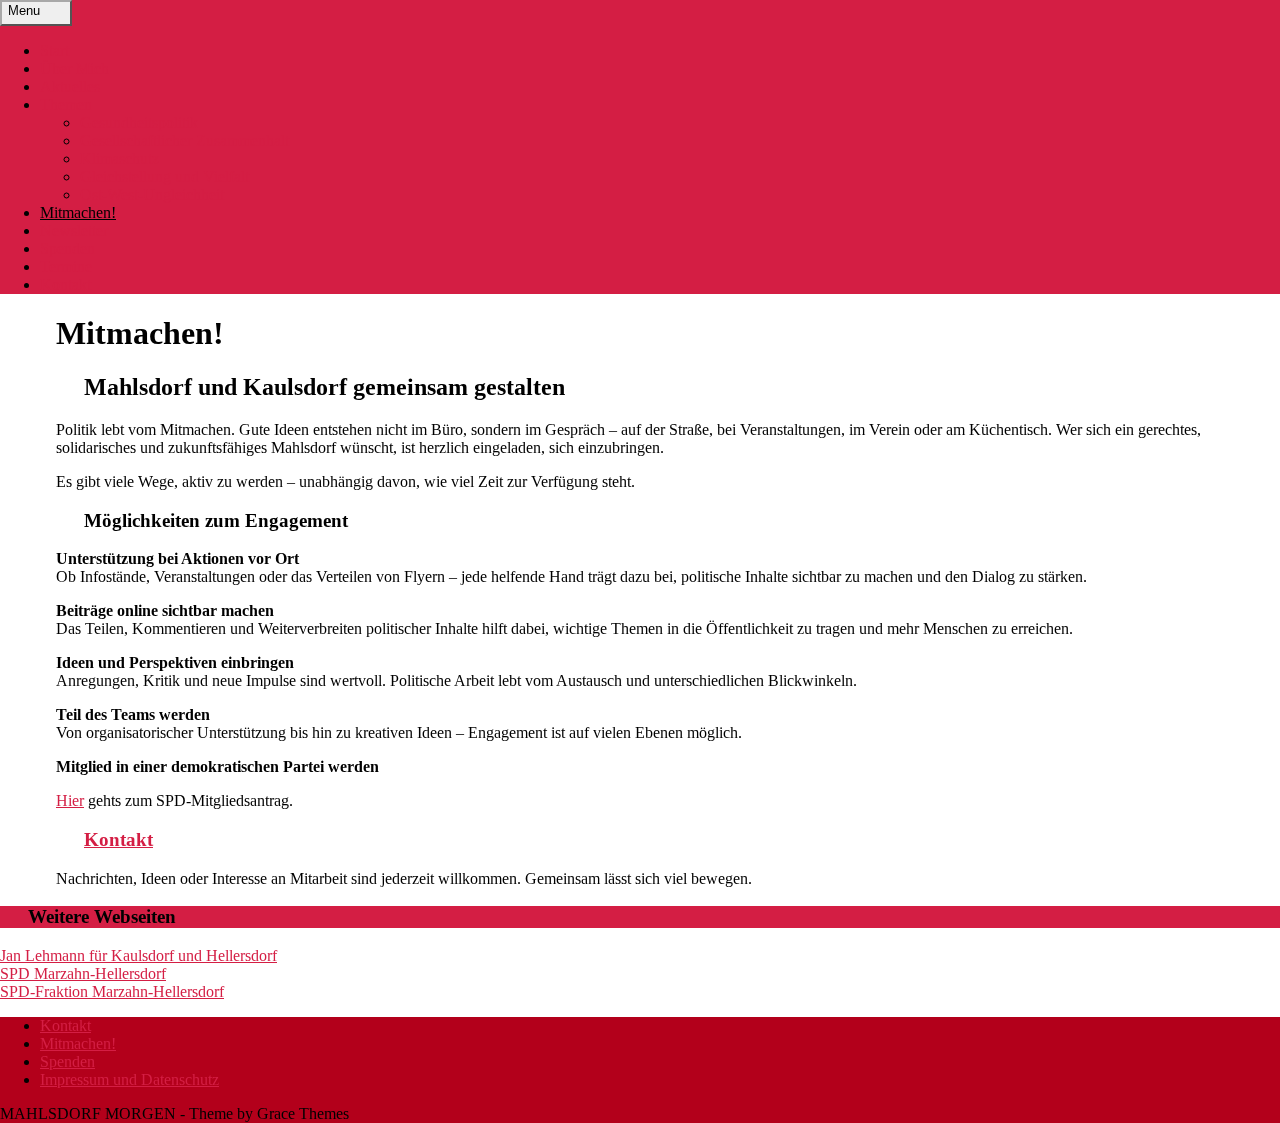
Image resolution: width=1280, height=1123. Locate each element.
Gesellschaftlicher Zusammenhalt (184, 140)
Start (54, 50)
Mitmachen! (78, 212)
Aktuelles (70, 86)
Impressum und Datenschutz (129, 1079)
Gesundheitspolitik (139, 122)
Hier (70, 800)
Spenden (67, 248)
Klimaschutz (119, 158)
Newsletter (74, 230)
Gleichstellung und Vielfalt (164, 176)
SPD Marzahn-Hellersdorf (83, 973)
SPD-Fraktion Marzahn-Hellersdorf (112, 991)
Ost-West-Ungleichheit (152, 194)
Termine (66, 266)
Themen (66, 104)
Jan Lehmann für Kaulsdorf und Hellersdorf (138, 955)
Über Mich (74, 68)
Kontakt (65, 284)
